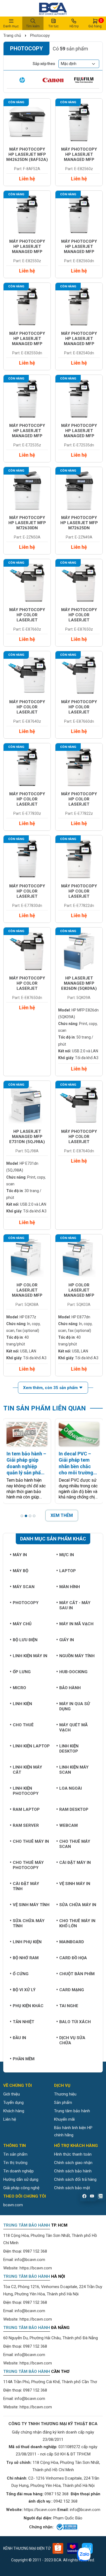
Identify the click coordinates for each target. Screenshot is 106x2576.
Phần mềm (24, 2059)
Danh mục (11, 26)
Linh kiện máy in (30, 1656)
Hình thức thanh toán (73, 2154)
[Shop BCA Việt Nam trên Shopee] (58, 2548)
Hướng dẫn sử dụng (21, 2179)
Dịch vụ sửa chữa (72, 2040)
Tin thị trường (15, 2163)
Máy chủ (22, 1624)
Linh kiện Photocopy (26, 1791)
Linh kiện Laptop (31, 1746)
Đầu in (19, 2038)
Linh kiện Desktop (69, 1749)
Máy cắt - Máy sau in (75, 1605)
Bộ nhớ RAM (26, 1958)
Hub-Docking (73, 1672)
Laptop (68, 1571)
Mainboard (72, 1942)
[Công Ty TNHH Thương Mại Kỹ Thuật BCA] (53, 8)
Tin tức (54, 26)
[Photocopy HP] (22, 80)
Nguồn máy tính (77, 1656)
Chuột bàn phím (77, 1974)
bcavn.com (13, 2205)
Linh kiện (22, 1704)
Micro (19, 1688)
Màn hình (70, 1587)
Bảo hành (70, 1688)
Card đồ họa (73, 1958)
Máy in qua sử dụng (75, 1706)
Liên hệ (10, 2119)
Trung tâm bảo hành (72, 2111)
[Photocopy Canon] (53, 80)
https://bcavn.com (36, 2268)
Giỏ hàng (95, 23)
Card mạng (72, 1990)
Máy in (20, 1555)
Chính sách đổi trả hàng (75, 2179)
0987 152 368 (35, 2251)
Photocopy (39, 35)
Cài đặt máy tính (26, 1886)
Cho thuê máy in (31, 1841)
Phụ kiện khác (28, 2006)
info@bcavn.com (30, 2260)
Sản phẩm (63, 2103)
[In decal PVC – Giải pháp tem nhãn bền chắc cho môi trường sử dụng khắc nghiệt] (79, 1434)
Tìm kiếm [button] (33, 26)
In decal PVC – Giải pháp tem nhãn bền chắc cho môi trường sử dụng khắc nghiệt (76, 1463)
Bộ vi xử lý (24, 1990)
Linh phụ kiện (27, 1942)
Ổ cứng (21, 1974)
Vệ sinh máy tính (31, 1905)
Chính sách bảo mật (72, 2188)
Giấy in (67, 1640)
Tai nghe (69, 2006)
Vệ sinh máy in (75, 1884)
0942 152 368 (66, 2501)
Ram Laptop (26, 1809)
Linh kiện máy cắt (27, 1770)
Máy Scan (24, 1587)
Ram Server (26, 1825)
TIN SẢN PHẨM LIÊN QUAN (45, 1408)
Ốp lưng (22, 1672)
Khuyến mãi (64, 2119)
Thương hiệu (65, 2094)
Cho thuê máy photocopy (28, 1865)
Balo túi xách (75, 2022)
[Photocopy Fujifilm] (84, 80)
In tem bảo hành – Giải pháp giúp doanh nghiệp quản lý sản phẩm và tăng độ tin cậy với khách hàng (26, 1463)
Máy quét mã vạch (74, 1727)
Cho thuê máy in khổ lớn (77, 1923)
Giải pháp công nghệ (21, 2188)
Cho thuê (23, 1725)
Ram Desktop (74, 1809)
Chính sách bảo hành (73, 2171)
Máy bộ (21, 1571)
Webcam (68, 1825)
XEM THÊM (62, 1515)
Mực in (67, 1555)
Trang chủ (12, 35)
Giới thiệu (12, 2094)
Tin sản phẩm (15, 2154)
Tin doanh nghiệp (18, 2171)
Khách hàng (14, 2111)
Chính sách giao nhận (73, 2163)
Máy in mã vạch (76, 1624)
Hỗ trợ (74, 26)
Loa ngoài (71, 1788)
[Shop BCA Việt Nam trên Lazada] (73, 2548)
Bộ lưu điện (25, 1640)
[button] (22, 1516)
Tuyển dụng (13, 2103)
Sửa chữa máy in (78, 1905)
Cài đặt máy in (75, 1863)
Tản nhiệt (24, 2022)
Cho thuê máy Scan (75, 1844)
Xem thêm (51, 1388)
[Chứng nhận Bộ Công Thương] (66, 2527)
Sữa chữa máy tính (29, 1923)
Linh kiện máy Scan (74, 1770)
